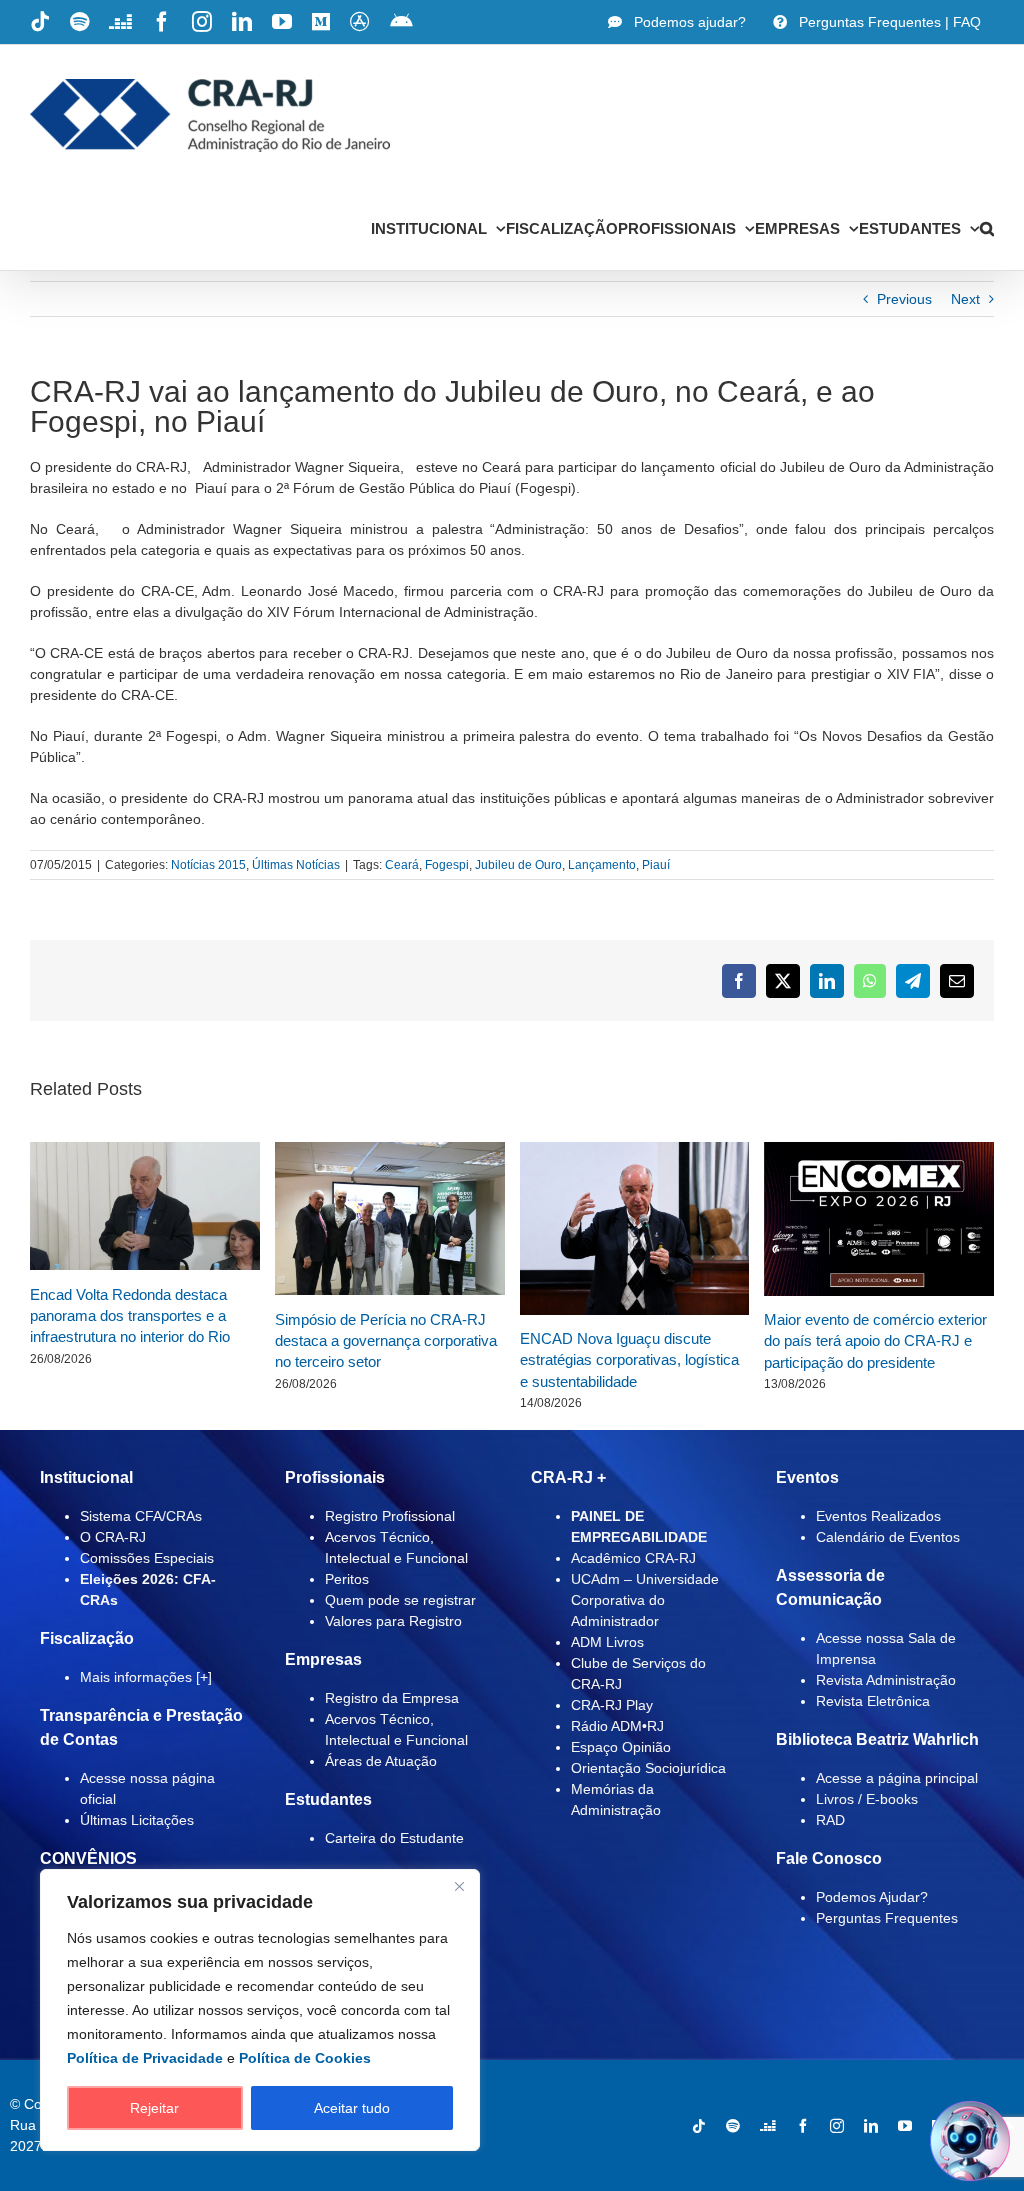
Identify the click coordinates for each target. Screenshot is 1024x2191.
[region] (260, 2010)
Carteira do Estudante (394, 1838)
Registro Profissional (390, 1516)
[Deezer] (768, 2126)
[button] (987, 228)
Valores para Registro (393, 1621)
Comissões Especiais (147, 1558)
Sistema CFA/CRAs (141, 1516)
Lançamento (602, 865)
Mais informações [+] (146, 1677)
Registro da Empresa (392, 1698)
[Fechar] (459, 1886)
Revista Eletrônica (873, 1701)
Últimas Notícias (296, 865)
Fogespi (447, 865)
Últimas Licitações (137, 1820)
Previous (904, 299)
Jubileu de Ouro (518, 865)
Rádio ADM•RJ (617, 1726)
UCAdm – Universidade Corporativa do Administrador (645, 1600)
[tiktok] (699, 2126)
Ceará (402, 865)
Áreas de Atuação (381, 1761)
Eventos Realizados (878, 1516)
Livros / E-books (867, 1799)
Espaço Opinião (621, 1747)
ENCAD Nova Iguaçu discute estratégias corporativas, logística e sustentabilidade (629, 1360)
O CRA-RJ (113, 1537)
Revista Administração (886, 1680)
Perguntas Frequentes (887, 1918)
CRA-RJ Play (612, 1705)
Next (965, 299)
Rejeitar (154, 2108)
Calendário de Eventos (888, 1537)
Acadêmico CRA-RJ (633, 1558)
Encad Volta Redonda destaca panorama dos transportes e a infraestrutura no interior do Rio (130, 1316)
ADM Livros (607, 1642)
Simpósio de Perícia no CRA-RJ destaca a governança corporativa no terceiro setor (386, 1341)
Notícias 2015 (208, 865)
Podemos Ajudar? (872, 1897)
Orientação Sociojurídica (648, 1768)
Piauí (656, 865)
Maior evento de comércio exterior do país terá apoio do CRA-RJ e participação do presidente (875, 1341)
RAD (830, 1820)
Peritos (347, 1579)
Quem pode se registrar (400, 1600)
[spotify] (733, 2126)
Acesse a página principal (897, 1778)
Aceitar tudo (352, 2108)
